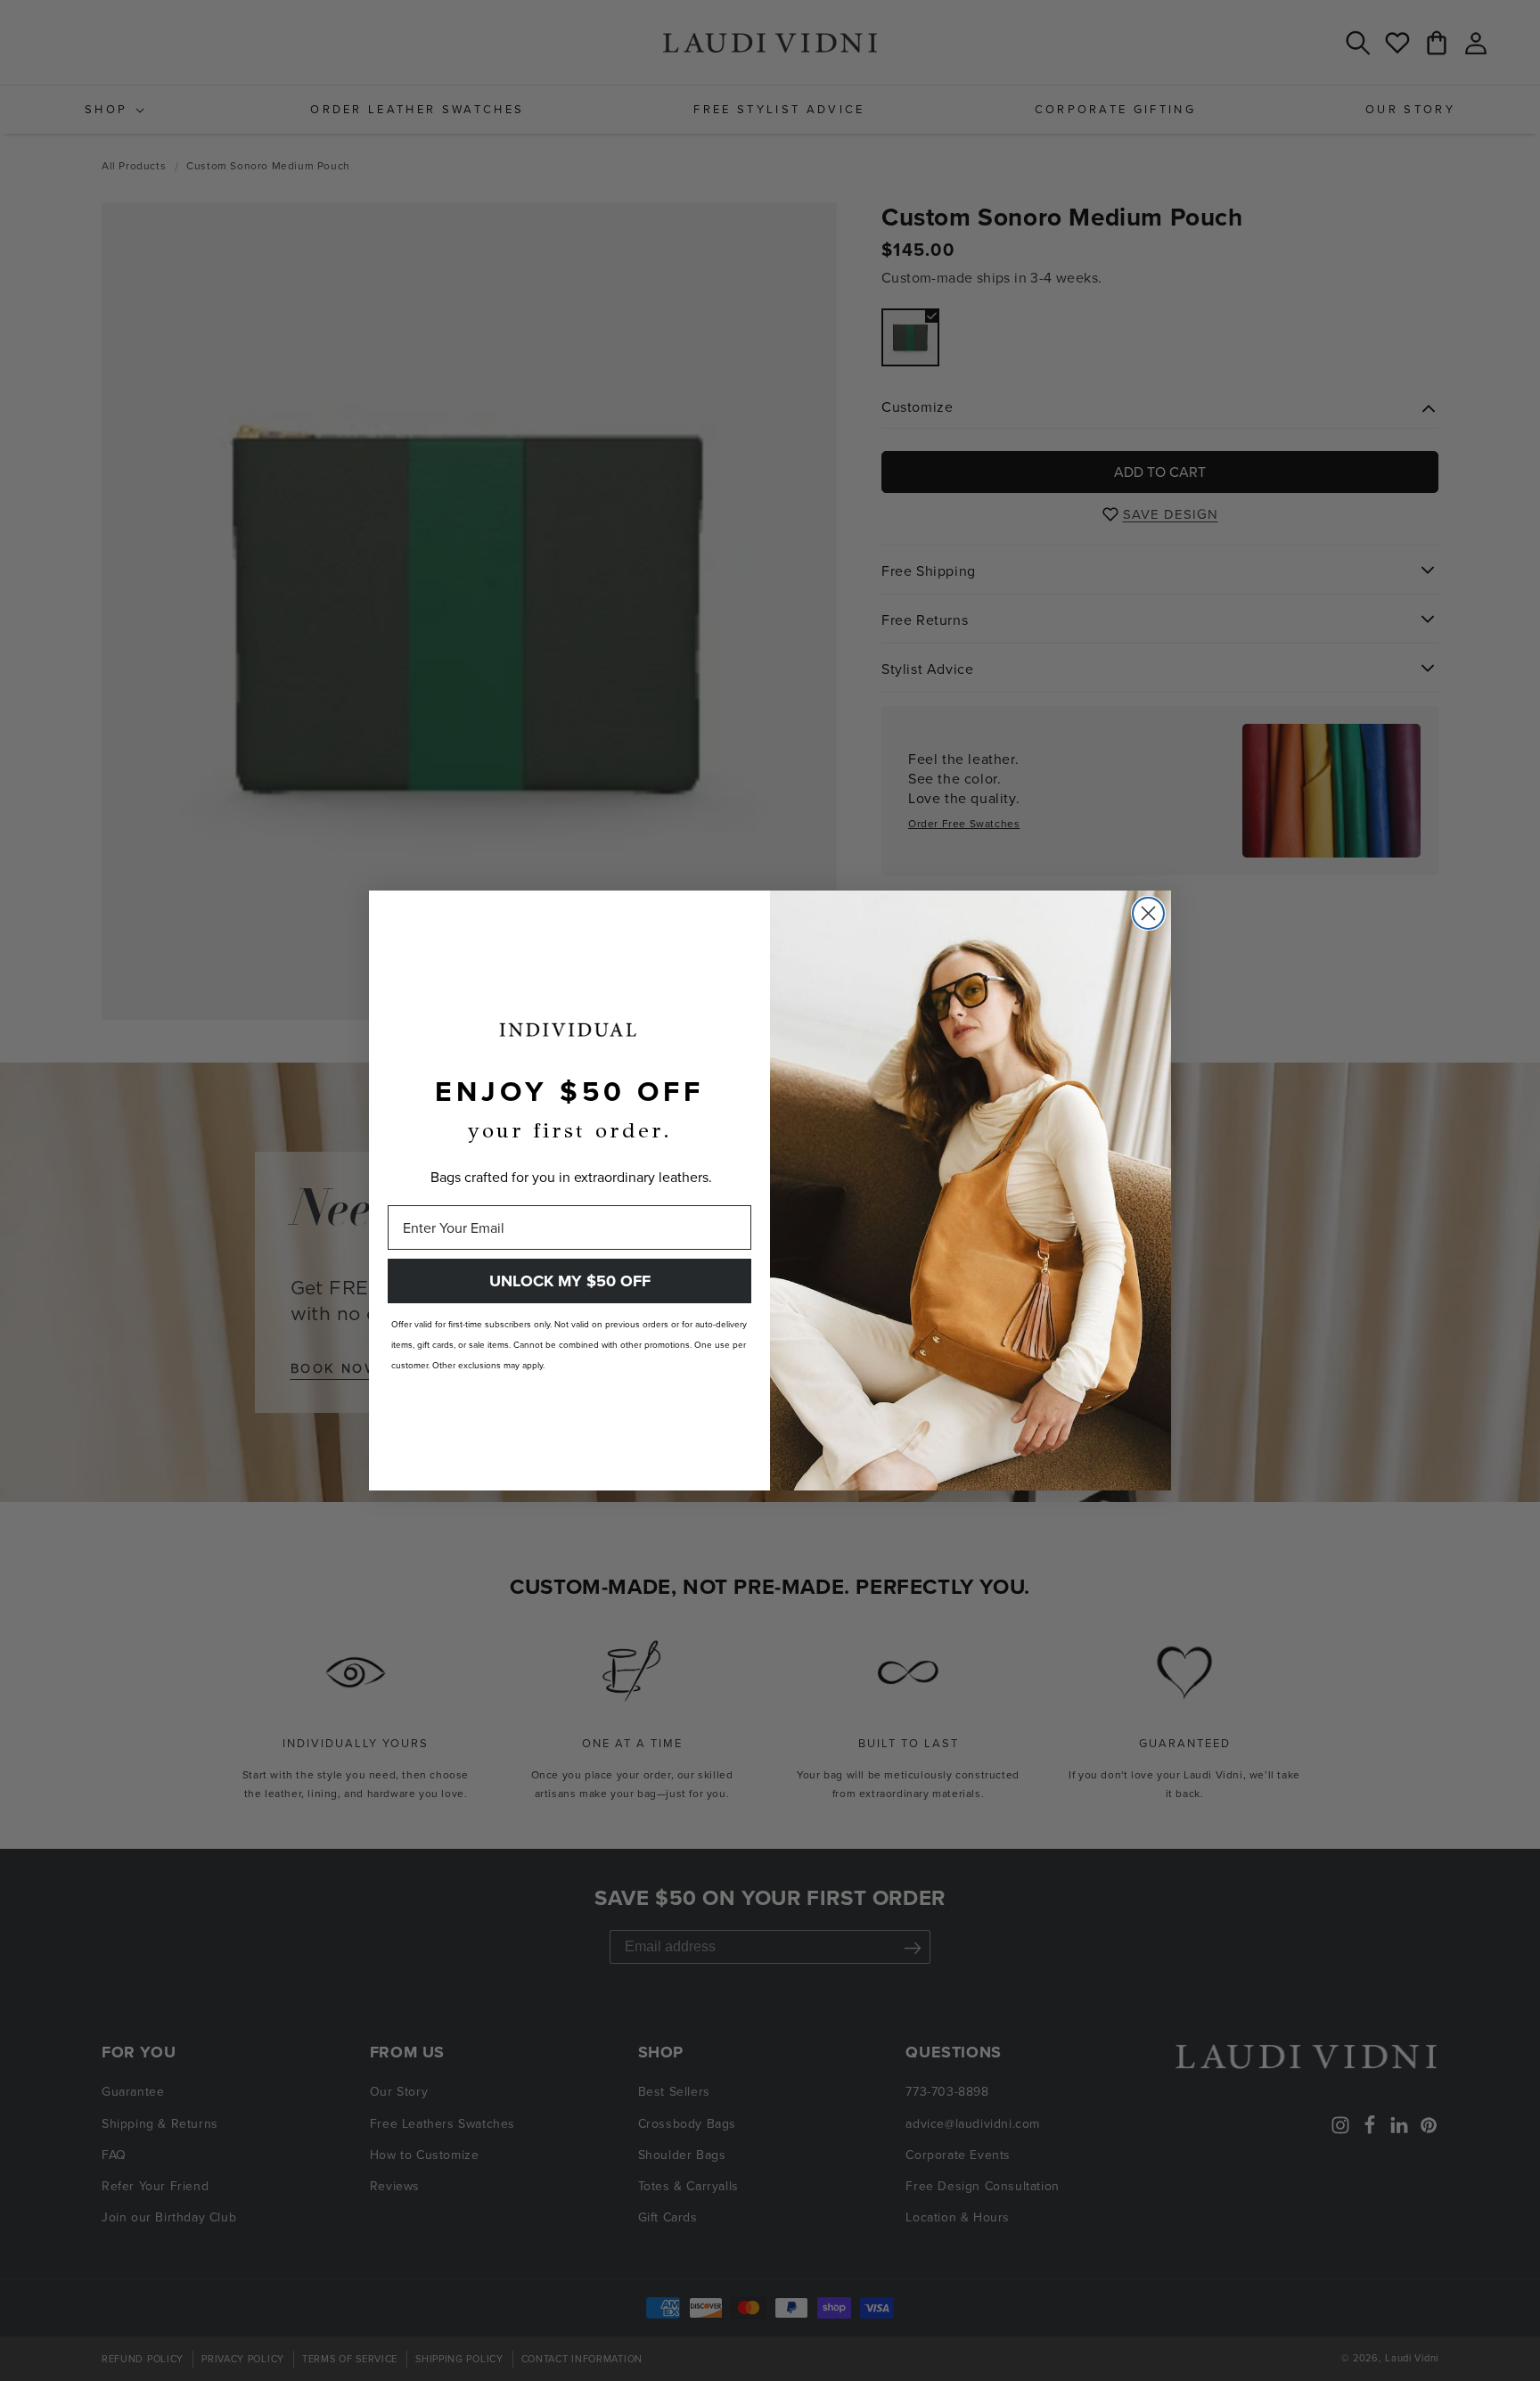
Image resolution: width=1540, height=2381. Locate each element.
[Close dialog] (1148, 913)
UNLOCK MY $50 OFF (570, 1281)
